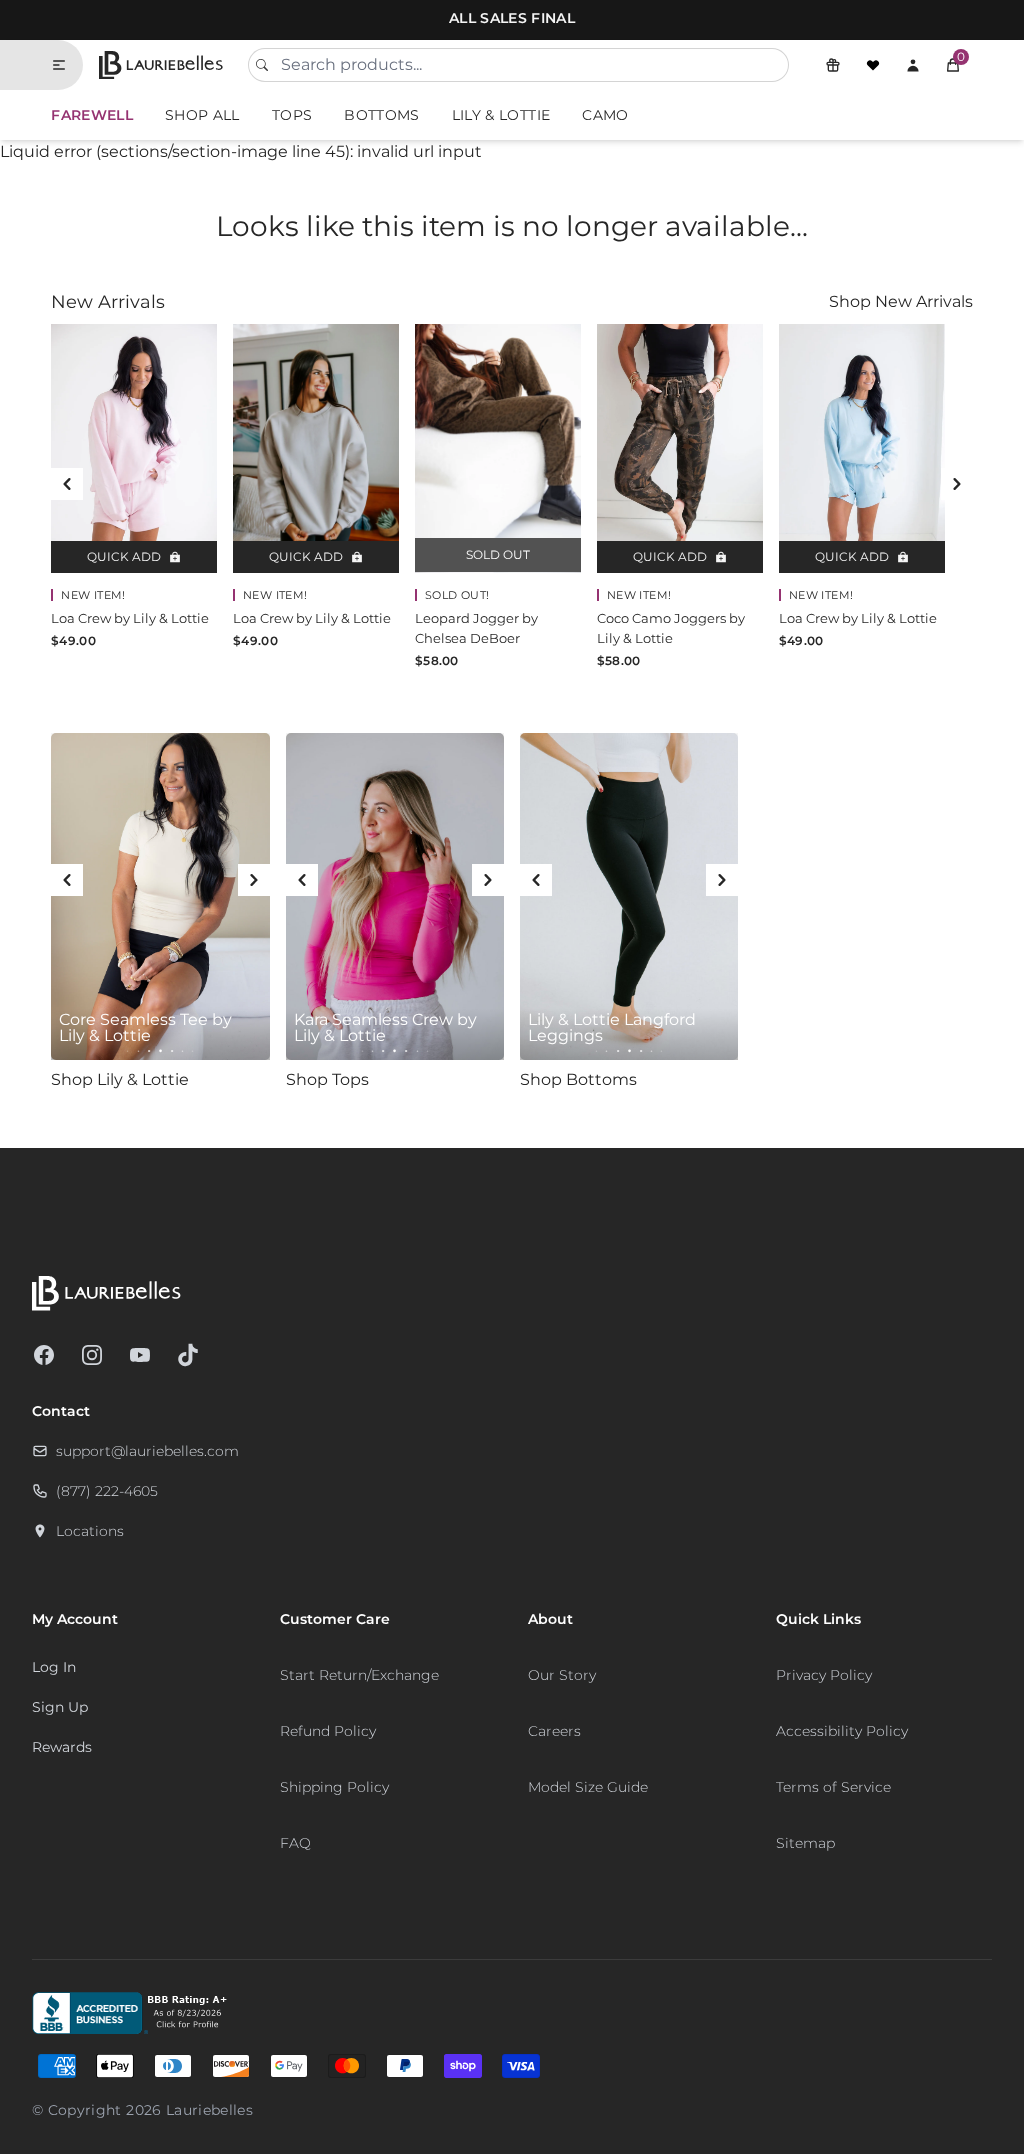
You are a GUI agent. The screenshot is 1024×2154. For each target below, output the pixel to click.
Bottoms (381, 115)
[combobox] (518, 65)
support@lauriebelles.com (147, 1451)
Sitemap (805, 1843)
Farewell (92, 115)
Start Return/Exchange (359, 1675)
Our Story (562, 1675)
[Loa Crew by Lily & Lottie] (134, 448)
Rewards (62, 1747)
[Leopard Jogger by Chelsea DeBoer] (498, 448)
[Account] (913, 65)
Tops (292, 115)
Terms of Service (833, 1787)
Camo (605, 115)
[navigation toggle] (67, 65)
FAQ (295, 1843)
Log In (54, 1667)
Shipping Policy (334, 1787)
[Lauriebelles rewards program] (833, 65)
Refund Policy (328, 1731)
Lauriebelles (209, 2110)
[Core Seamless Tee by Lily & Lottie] (160, 897)
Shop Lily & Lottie (120, 1079)
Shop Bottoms (578, 1079)
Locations (90, 1531)
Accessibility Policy (842, 1731)
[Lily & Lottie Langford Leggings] (629, 897)
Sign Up (60, 1707)
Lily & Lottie (501, 115)
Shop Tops (327, 1079)
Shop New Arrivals (901, 301)
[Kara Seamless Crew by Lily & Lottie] (395, 897)
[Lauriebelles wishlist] (873, 65)
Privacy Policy (824, 1675)
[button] (953, 65)
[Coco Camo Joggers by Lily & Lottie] (680, 448)
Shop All (202, 115)
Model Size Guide (588, 1787)
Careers (554, 1731)
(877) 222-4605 (107, 1491)
